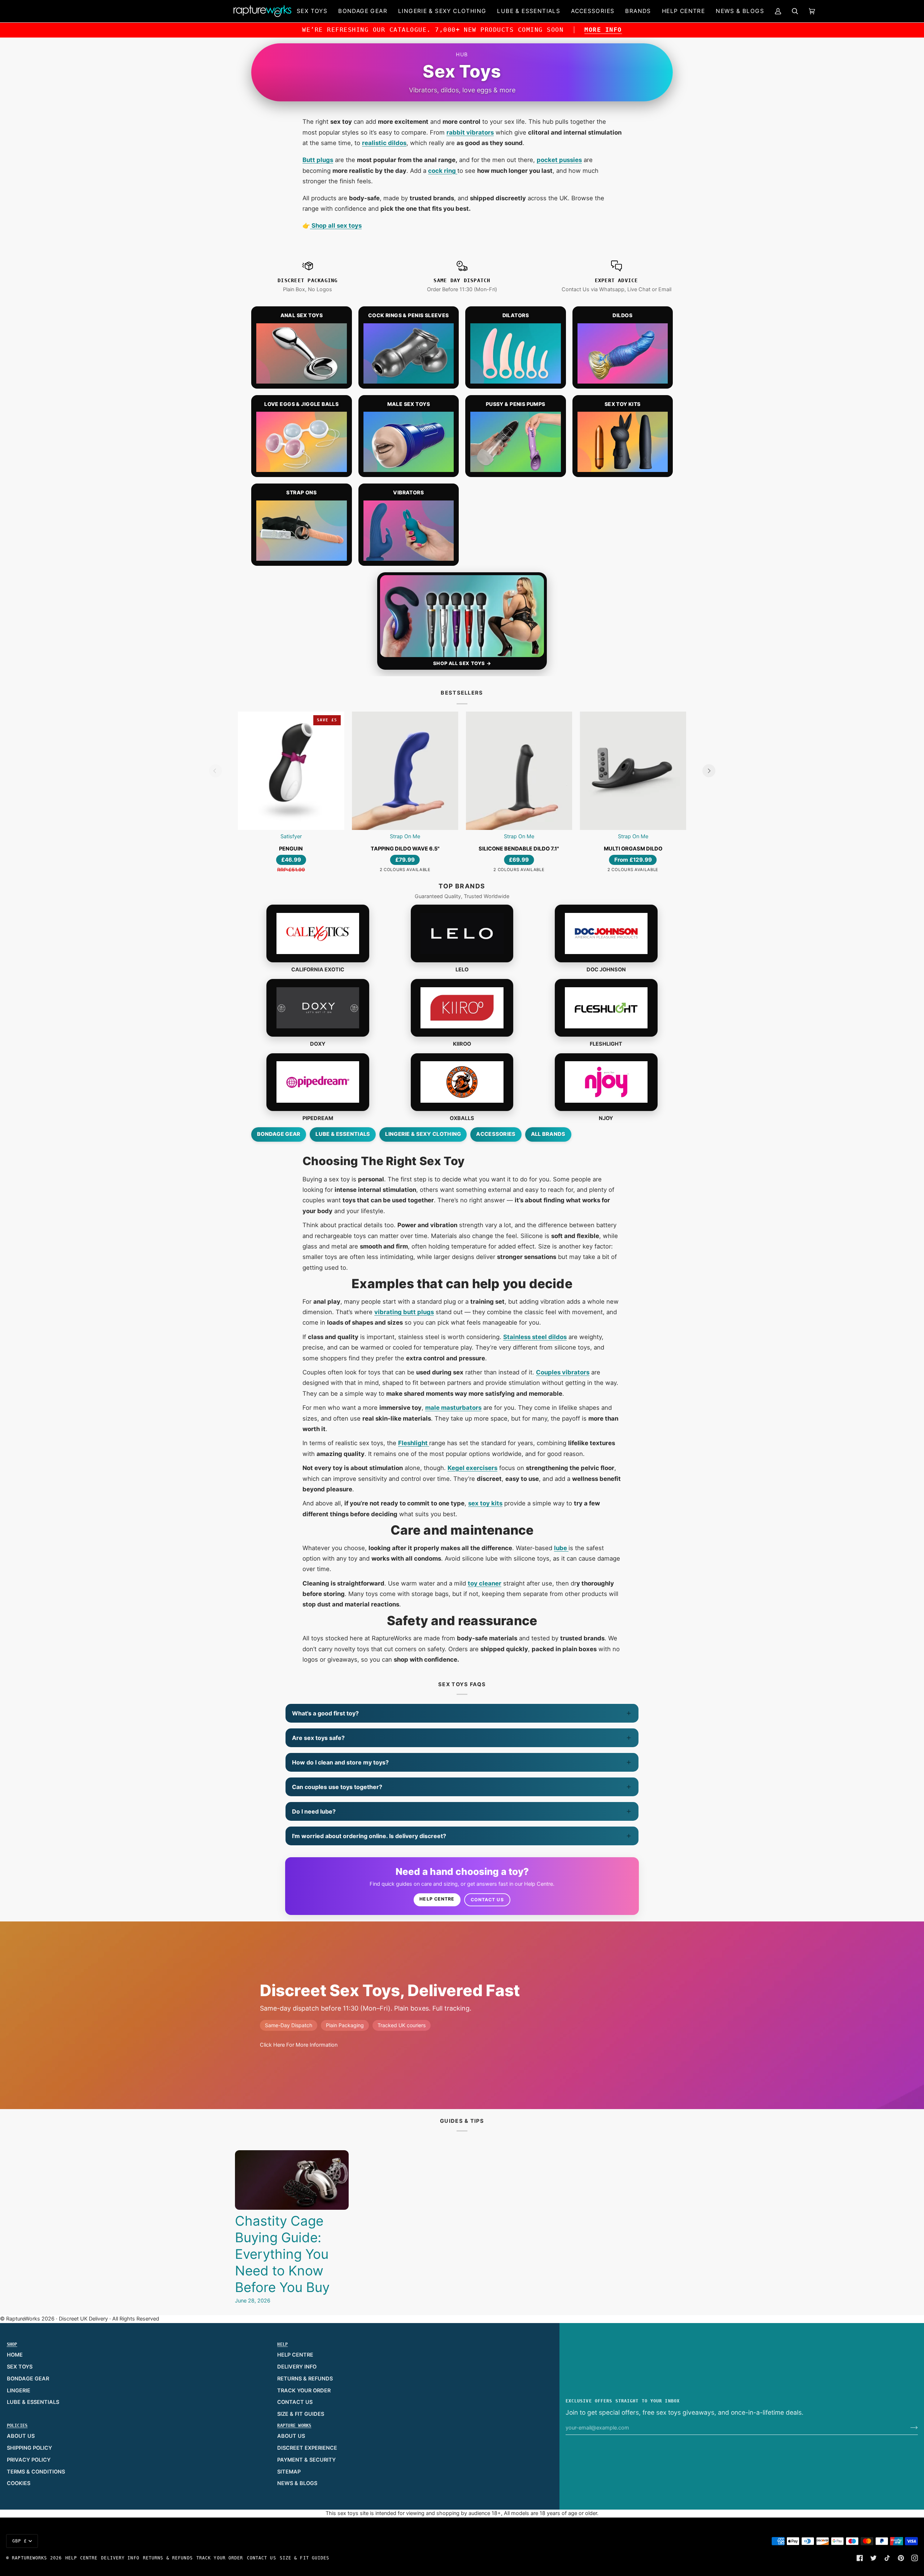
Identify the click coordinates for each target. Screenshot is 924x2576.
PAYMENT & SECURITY (306, 2460)
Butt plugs (318, 160)
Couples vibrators (563, 1372)
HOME (15, 2355)
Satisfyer (291, 836)
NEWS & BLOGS (297, 2483)
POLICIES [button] (17, 2426)
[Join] (908, 2428)
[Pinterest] (901, 2558)
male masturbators (453, 1408)
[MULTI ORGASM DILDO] (633, 771)
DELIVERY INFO (297, 2367)
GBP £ (20, 2541)
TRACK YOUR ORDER (304, 2391)
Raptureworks (29, 2558)
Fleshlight (414, 1443)
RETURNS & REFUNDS (305, 2379)
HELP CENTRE (295, 2355)
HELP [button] (282, 2344)
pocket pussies (559, 160)
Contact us (487, 1900)
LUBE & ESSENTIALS (33, 2402)
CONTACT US (295, 2402)
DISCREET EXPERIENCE (307, 2448)
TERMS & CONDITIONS (36, 2472)
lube (561, 1548)
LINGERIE (19, 2391)
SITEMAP (289, 2472)
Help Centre (437, 1899)
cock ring (443, 171)
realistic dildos (384, 143)
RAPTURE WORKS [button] (294, 2426)
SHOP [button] (12, 2344)
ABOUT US (21, 2436)
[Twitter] (873, 2558)
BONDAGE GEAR (28, 2379)
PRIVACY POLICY (29, 2460)
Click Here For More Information (299, 2045)
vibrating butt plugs (404, 1312)
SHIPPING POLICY (29, 2448)
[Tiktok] (887, 2558)
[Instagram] (915, 2558)
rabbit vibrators (470, 132)
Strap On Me (405, 836)
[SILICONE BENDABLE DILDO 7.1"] (519, 771)
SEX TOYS (20, 2367)
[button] (312, 11)
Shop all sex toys (336, 226)
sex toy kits (485, 1503)
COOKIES (19, 2483)
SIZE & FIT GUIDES (301, 2414)
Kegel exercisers (472, 1468)
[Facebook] (860, 2558)
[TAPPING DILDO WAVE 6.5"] (405, 771)
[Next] (709, 771)
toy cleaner (485, 1583)
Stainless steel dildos (535, 1337)
